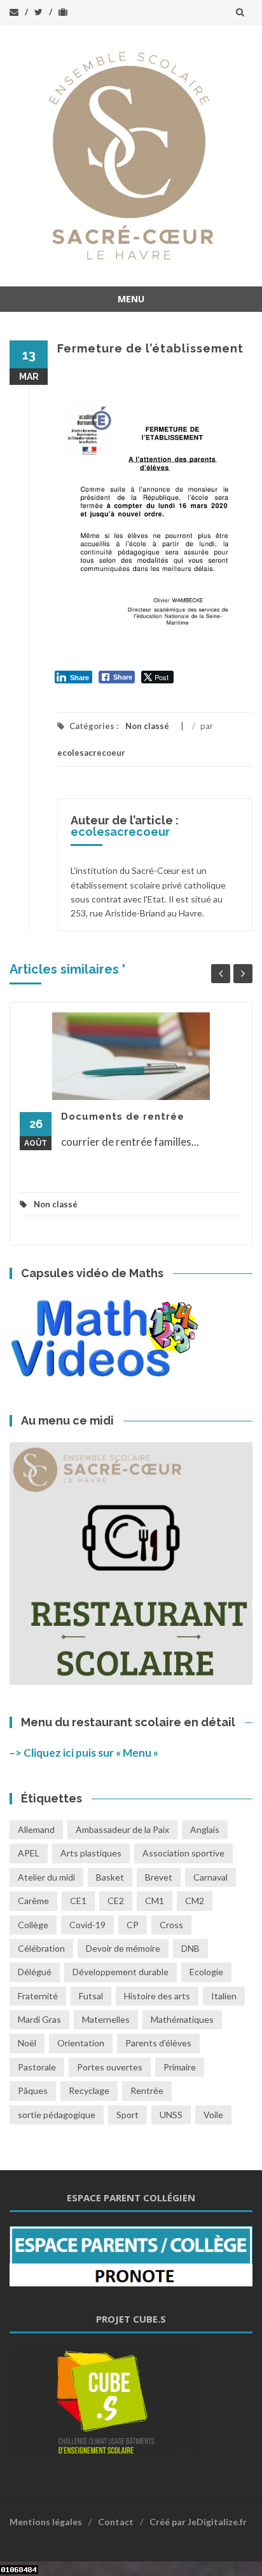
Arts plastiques (91, 1853)
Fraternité (38, 1996)
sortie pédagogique (57, 2115)
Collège (33, 1925)
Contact (116, 2522)
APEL (29, 1853)
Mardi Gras (39, 2019)
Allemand (36, 1829)
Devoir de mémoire (123, 1948)
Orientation (81, 2043)
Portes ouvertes (110, 2067)
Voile (213, 2115)
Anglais (205, 1829)
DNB (190, 1948)
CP (133, 1925)
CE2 (116, 1901)
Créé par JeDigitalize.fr (198, 2522)
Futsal (91, 1996)
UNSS (171, 2115)
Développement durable (121, 1972)
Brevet (159, 1877)
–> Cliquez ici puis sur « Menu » (84, 1753)
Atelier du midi (46, 1877)
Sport (128, 2115)
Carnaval (210, 1877)
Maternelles (106, 2019)
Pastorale (37, 2067)
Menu (131, 299)
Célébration (41, 1948)
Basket (110, 1877)
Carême (33, 1901)
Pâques (33, 2090)
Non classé (147, 726)
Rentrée (147, 2090)
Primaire (180, 2067)
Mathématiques (182, 2019)
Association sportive (183, 1853)
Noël (27, 2043)
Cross (171, 1925)
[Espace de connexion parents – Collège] (131, 2255)
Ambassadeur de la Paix (122, 1829)
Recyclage (89, 2090)
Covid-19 (87, 1925)
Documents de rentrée (123, 1117)
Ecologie (206, 1972)
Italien (224, 1996)
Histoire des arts (157, 1996)
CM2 (195, 1901)
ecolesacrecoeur (91, 753)
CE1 (78, 1901)
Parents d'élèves (158, 2043)
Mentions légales (46, 2522)
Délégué (35, 1972)
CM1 (155, 1901)
